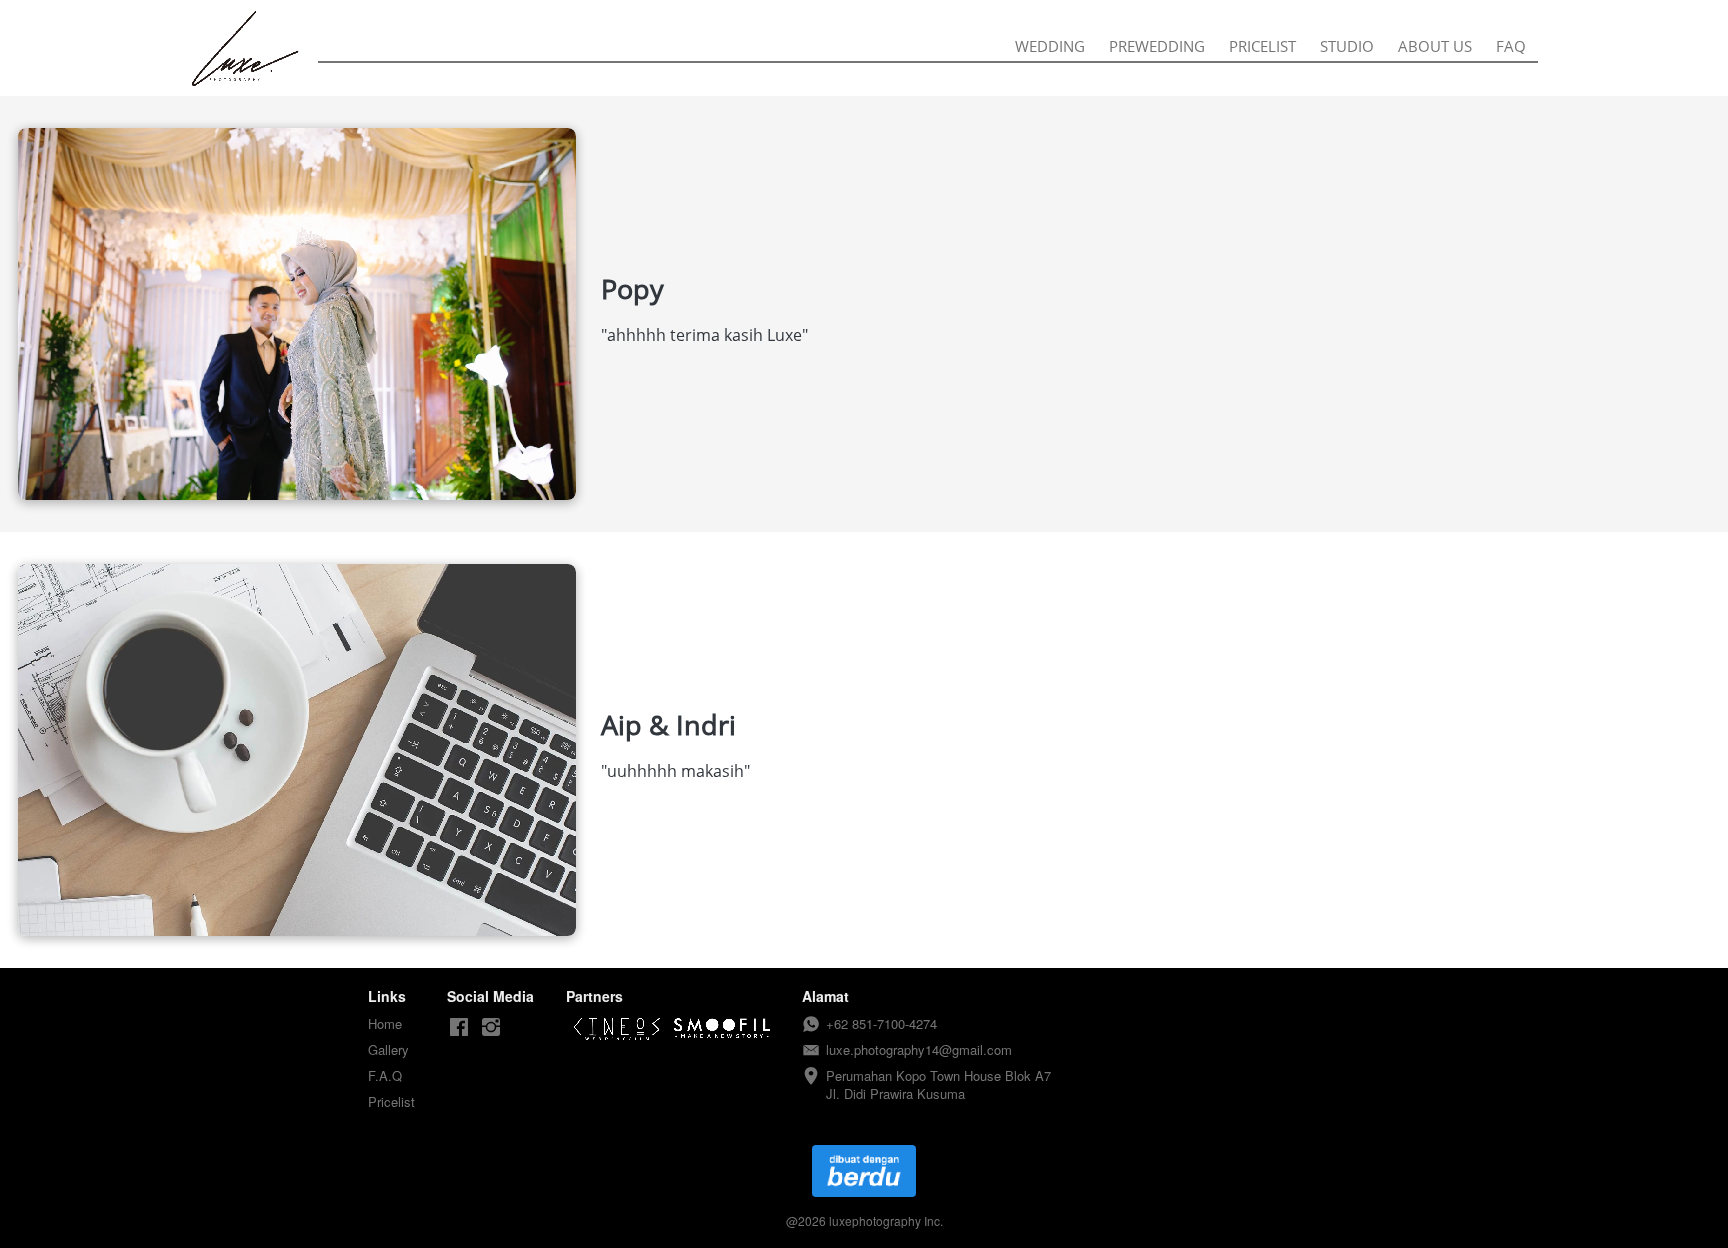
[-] (459, 1027)
